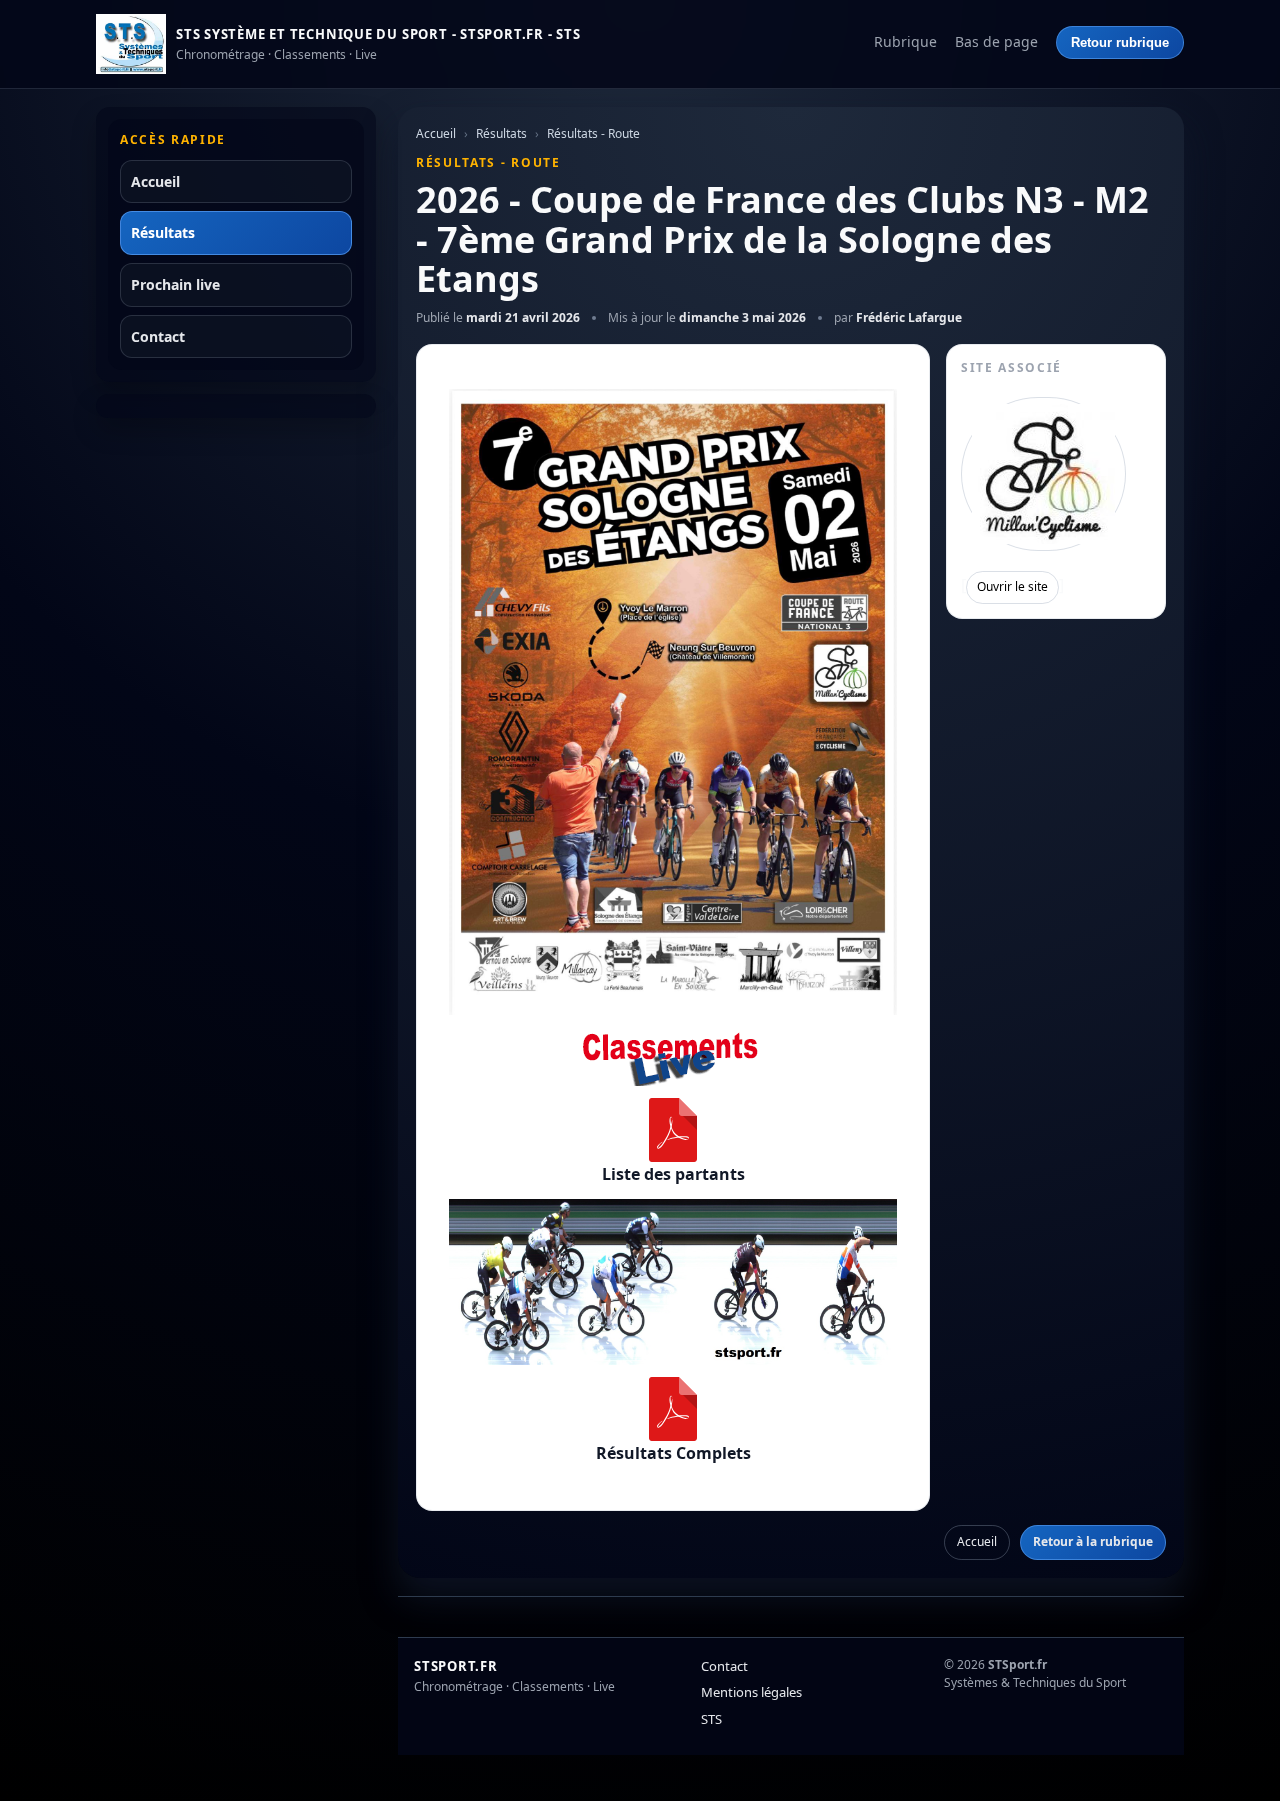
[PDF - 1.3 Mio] (673, 1409)
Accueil (155, 181)
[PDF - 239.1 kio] (673, 1130)
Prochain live (175, 284)
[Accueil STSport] (131, 44)
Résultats (163, 232)
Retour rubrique (1120, 42)
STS (711, 1719)
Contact (158, 336)
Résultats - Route (593, 133)
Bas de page (996, 41)
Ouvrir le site (1012, 586)
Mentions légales (751, 1692)
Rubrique (905, 41)
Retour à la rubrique (1093, 1541)
